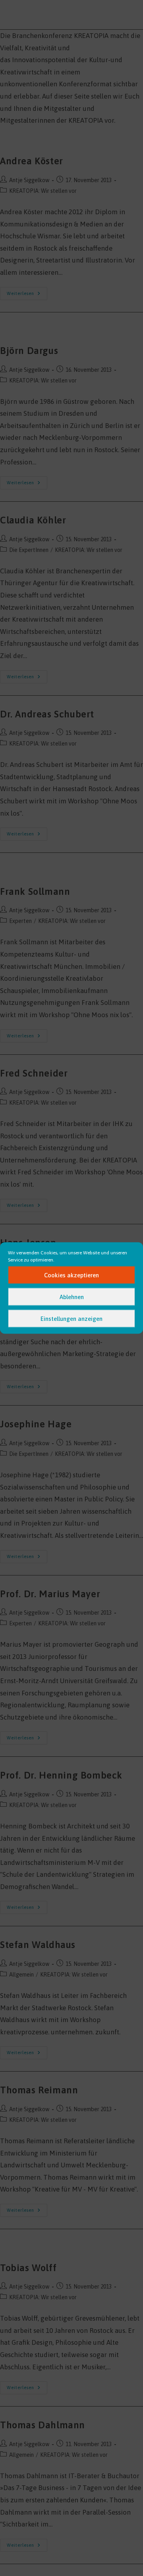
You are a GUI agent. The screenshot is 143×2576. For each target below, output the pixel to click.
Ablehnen (72, 1297)
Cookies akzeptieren (71, 1275)
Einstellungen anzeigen (71, 1318)
